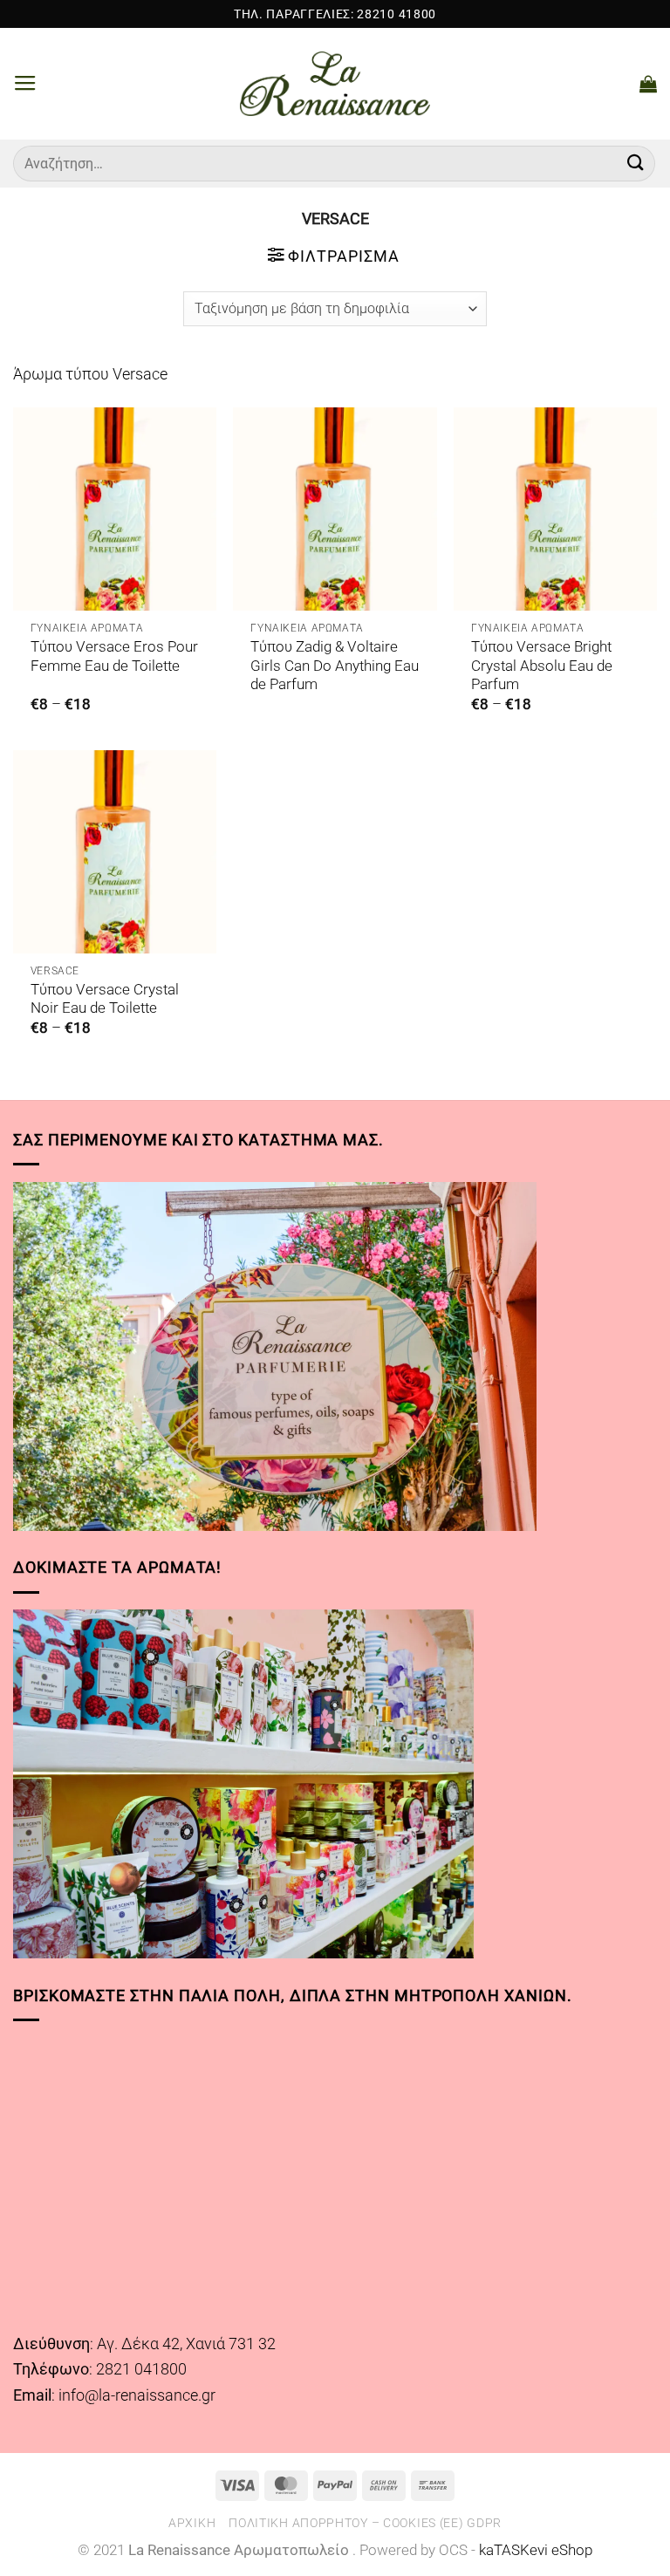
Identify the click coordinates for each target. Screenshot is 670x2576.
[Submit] (636, 164)
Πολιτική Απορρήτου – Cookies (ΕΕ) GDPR (365, 2523)
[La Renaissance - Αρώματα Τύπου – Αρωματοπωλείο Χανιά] (335, 84)
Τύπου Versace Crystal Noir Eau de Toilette (105, 999)
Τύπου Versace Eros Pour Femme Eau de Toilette (114, 656)
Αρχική (192, 2523)
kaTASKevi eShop (536, 2550)
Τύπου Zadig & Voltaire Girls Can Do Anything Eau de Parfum (335, 666)
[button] (25, 84)
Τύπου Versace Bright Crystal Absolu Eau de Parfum (542, 666)
